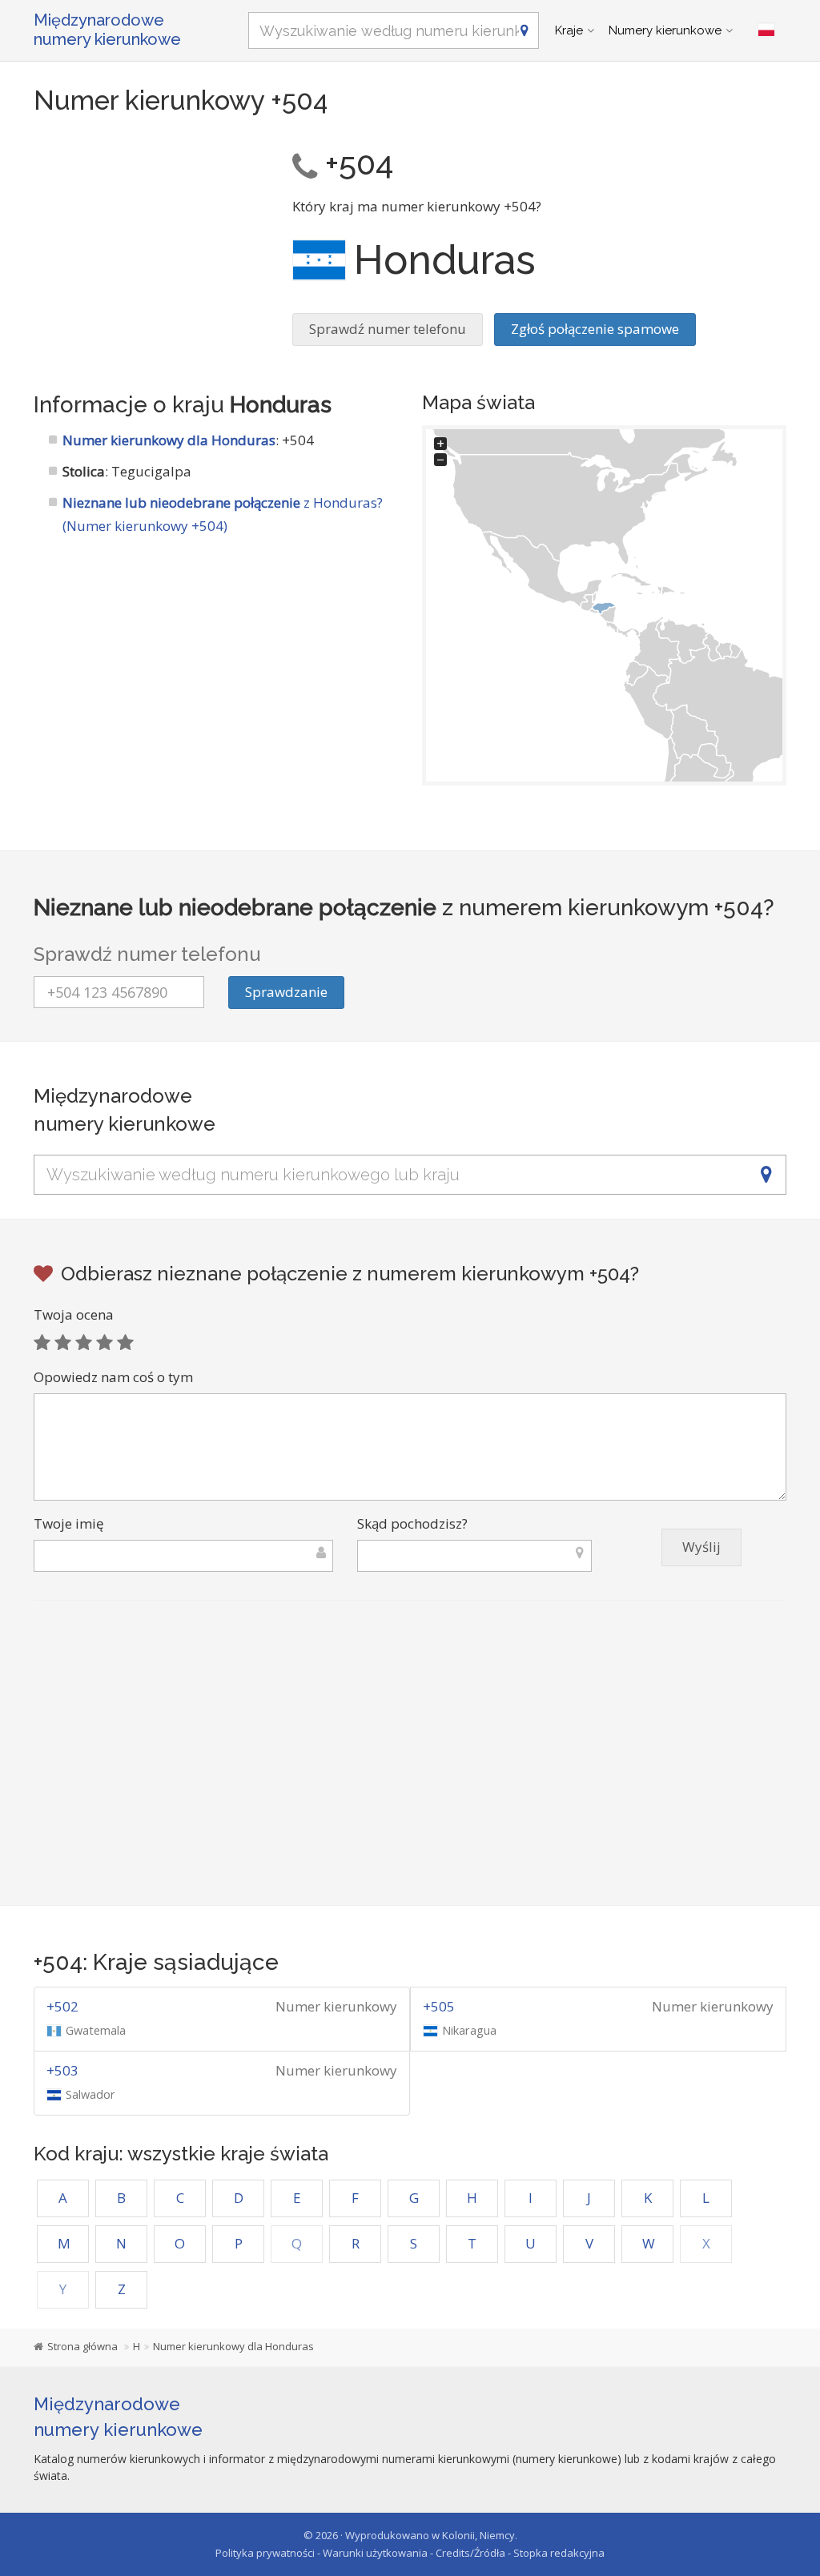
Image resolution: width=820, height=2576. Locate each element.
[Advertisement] (151, 240)
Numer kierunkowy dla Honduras (169, 440)
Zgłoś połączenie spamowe (595, 329)
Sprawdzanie (286, 992)
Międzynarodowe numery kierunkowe (107, 30)
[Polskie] (766, 30)
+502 (62, 2006)
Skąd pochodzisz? (412, 1523)
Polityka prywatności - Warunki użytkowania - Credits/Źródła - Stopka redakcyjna (410, 2553)
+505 (439, 2006)
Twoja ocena (74, 1314)
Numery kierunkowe (665, 30)
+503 (62, 2070)
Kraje (569, 30)
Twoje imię (69, 1523)
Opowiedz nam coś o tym (113, 1377)
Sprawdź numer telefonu (388, 329)
